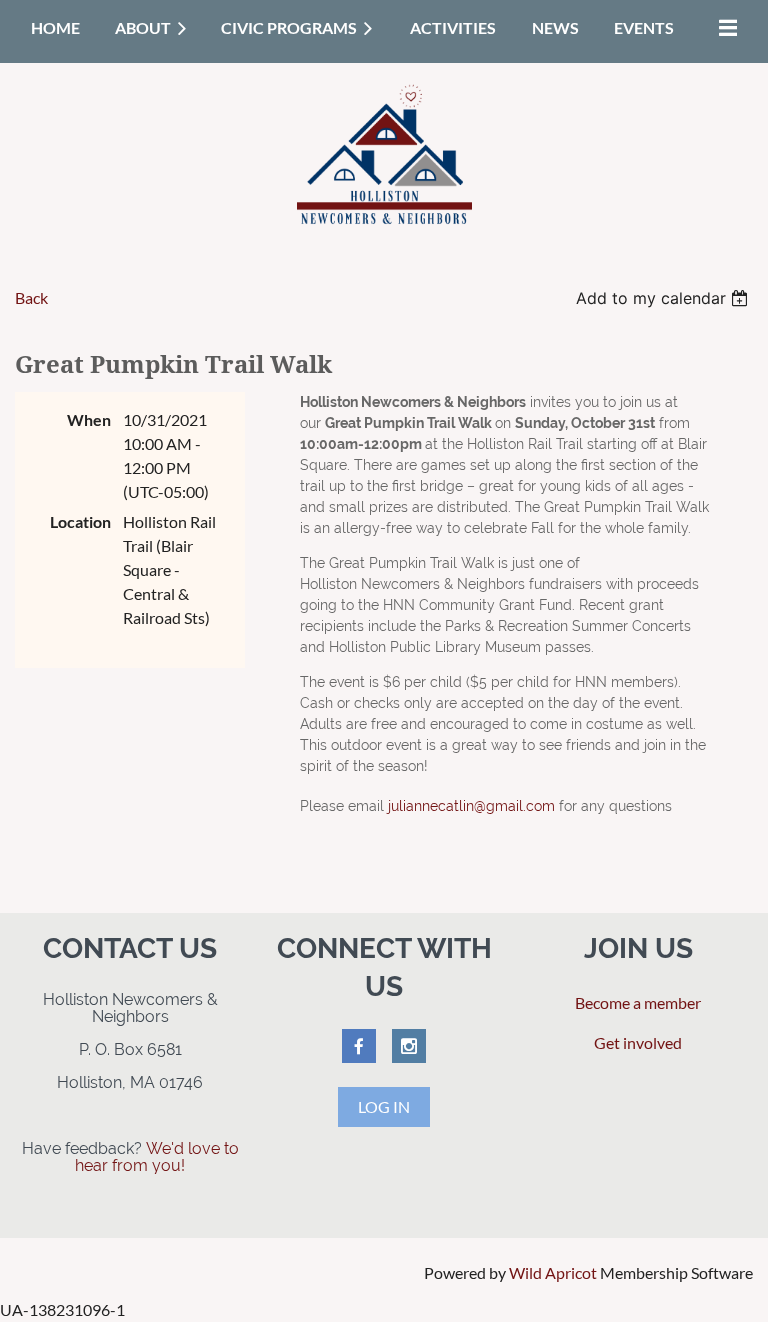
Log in (384, 1106)
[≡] (723, 27)
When (89, 419)
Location (80, 521)
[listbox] (664, 298)
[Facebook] (359, 1046)
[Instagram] (409, 1046)
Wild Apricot (553, 1272)
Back (31, 297)
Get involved (638, 1042)
